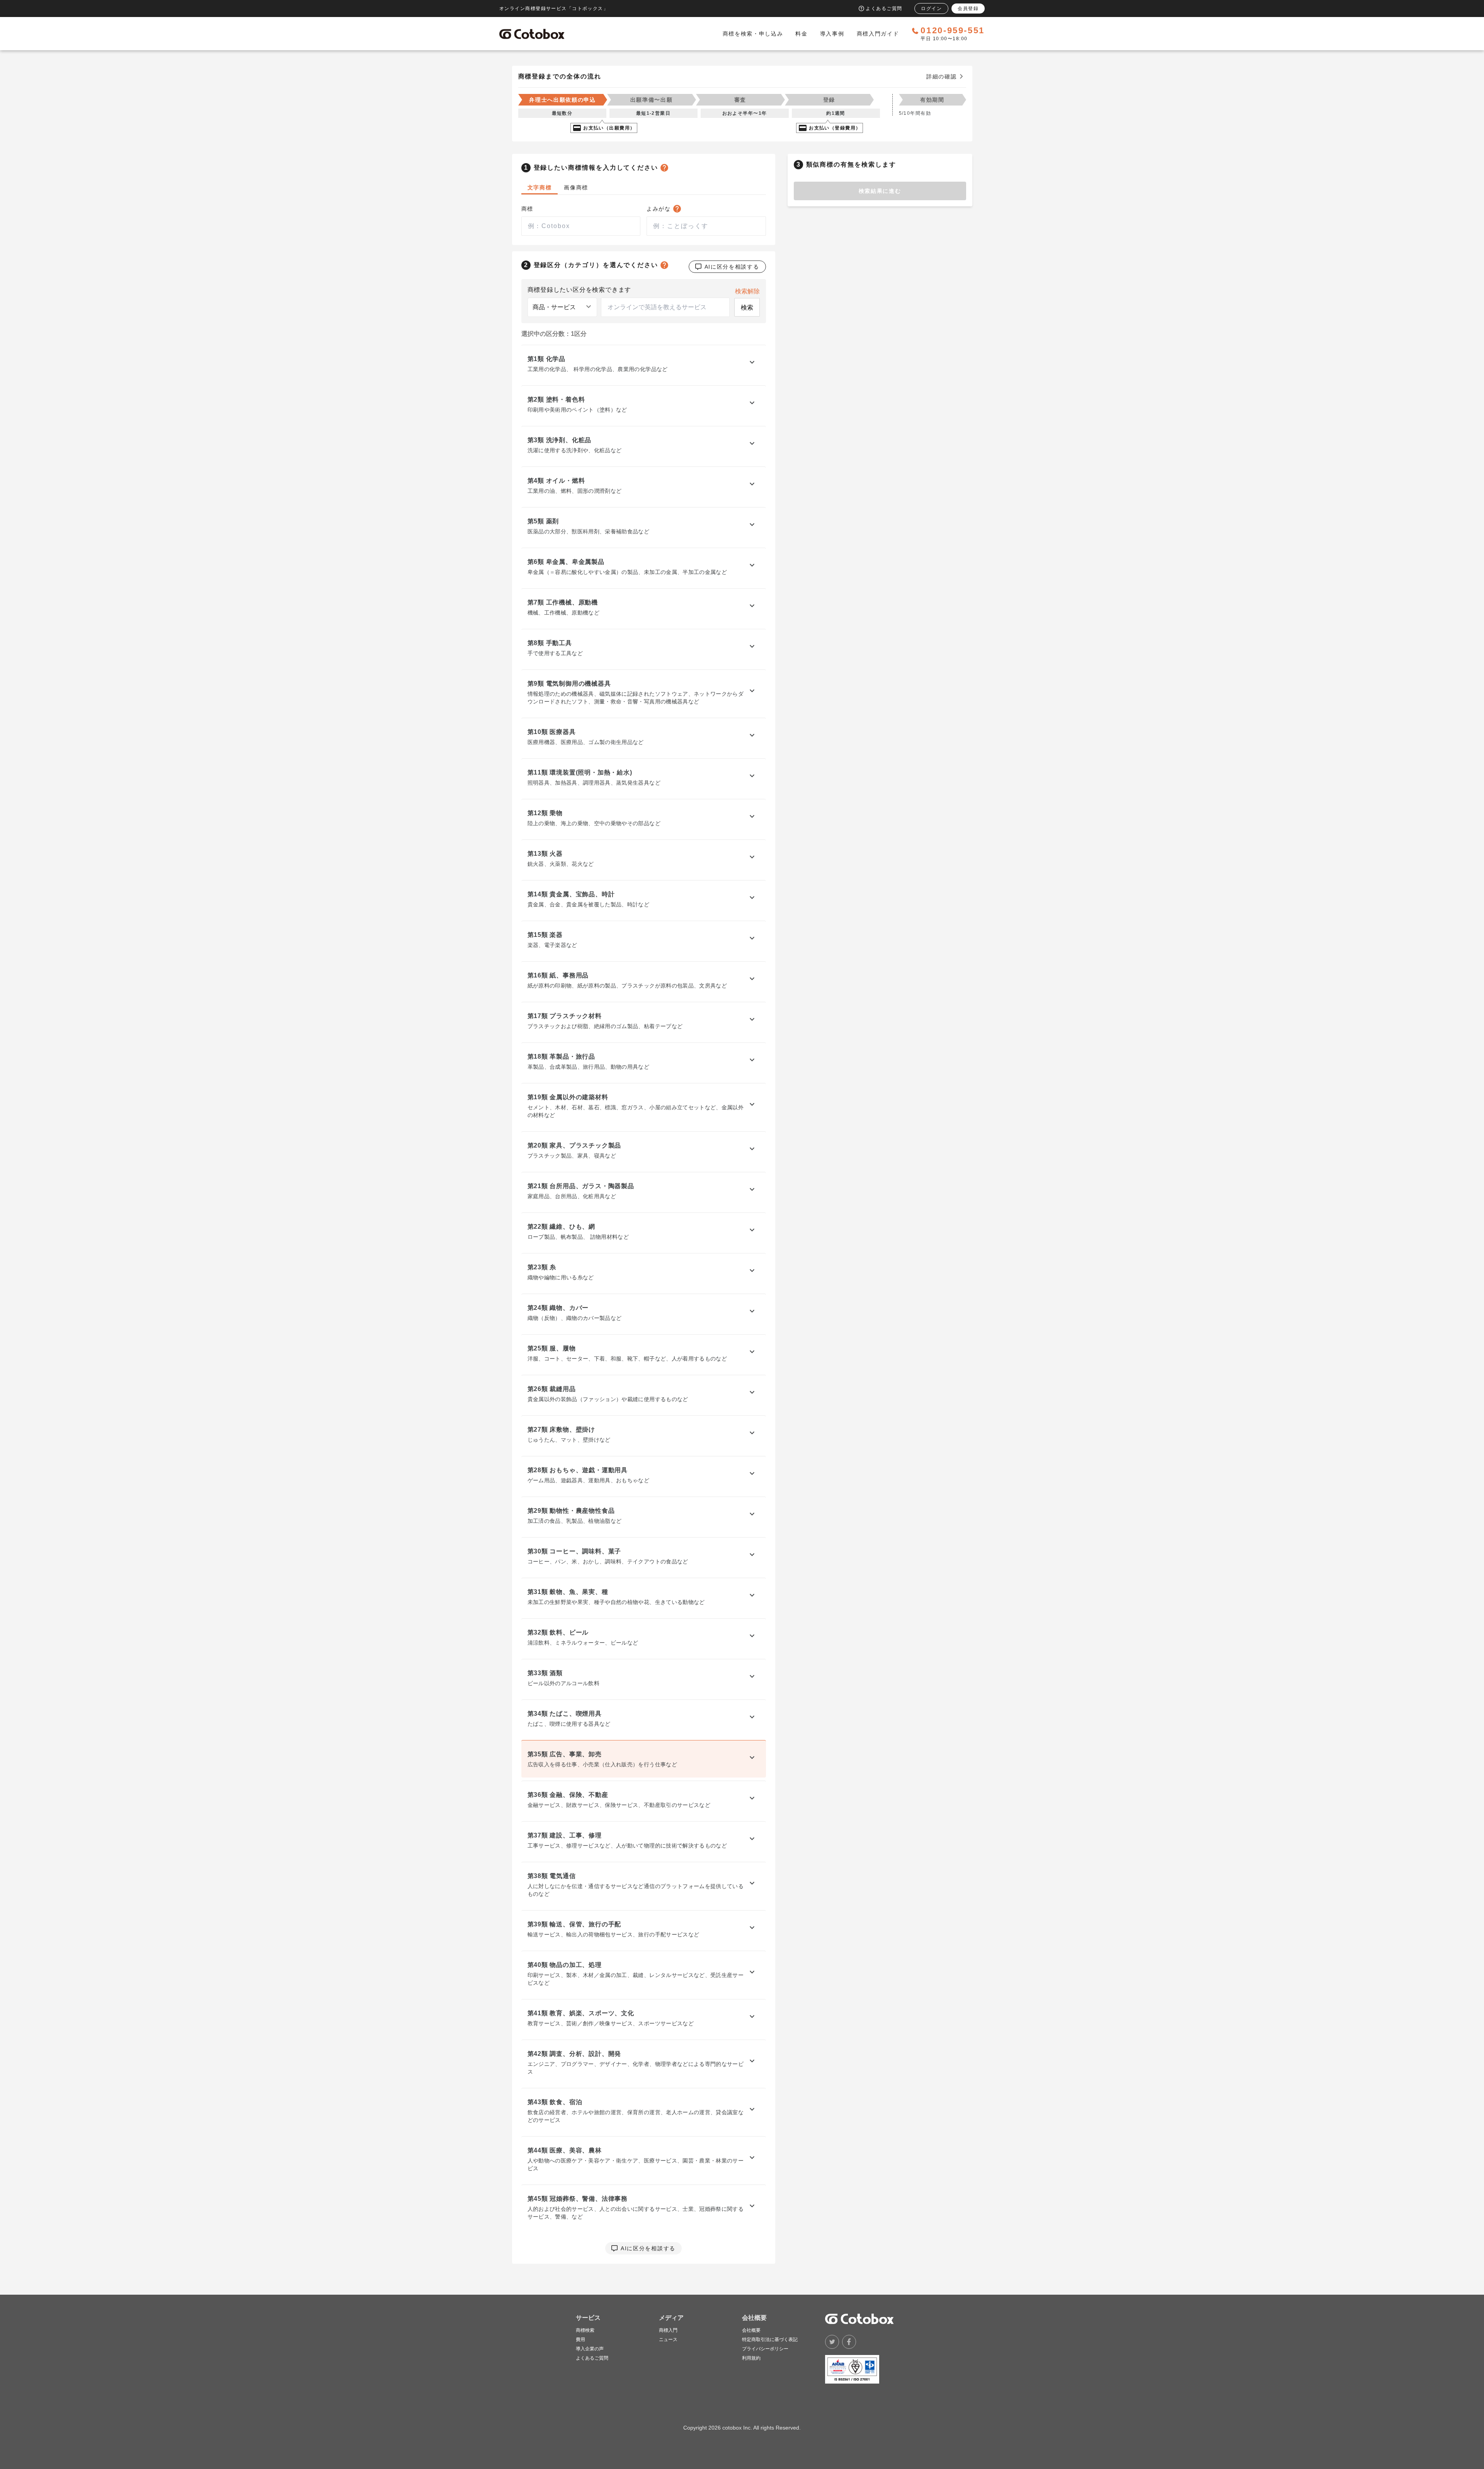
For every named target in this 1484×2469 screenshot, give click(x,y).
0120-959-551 (953, 31)
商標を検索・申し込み (753, 34)
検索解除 (747, 291)
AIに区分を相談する (732, 267)
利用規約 (751, 2358)
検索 (747, 307)
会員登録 (968, 9)
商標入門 (668, 2330)
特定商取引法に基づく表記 (770, 2340)
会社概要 (751, 2330)
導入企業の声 (590, 2349)
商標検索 (585, 2330)
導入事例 (832, 34)
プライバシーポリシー (765, 2349)
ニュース (668, 2340)
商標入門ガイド (878, 34)
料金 (801, 34)
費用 (580, 2340)
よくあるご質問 (592, 2358)
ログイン (931, 9)
